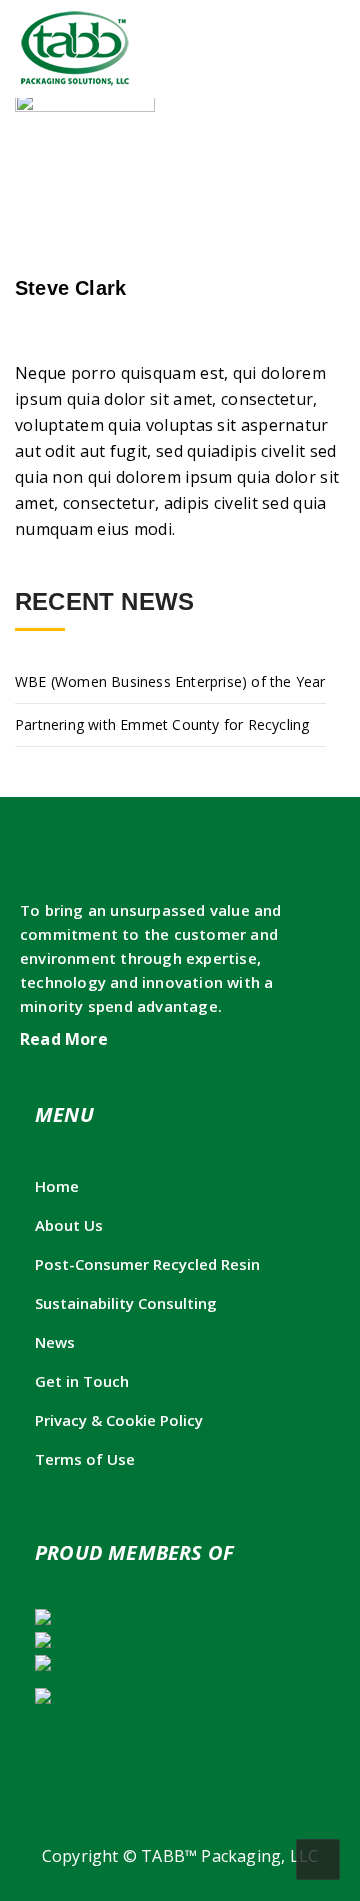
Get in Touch (82, 1381)
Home (57, 1186)
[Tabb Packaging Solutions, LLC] (75, 48)
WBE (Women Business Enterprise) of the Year (170, 681)
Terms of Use (85, 1459)
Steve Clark (70, 288)
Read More (66, 1039)
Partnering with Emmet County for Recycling (162, 724)
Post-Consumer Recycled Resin (147, 1264)
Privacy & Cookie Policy (119, 1420)
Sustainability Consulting (126, 1303)
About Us (69, 1225)
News (55, 1342)
